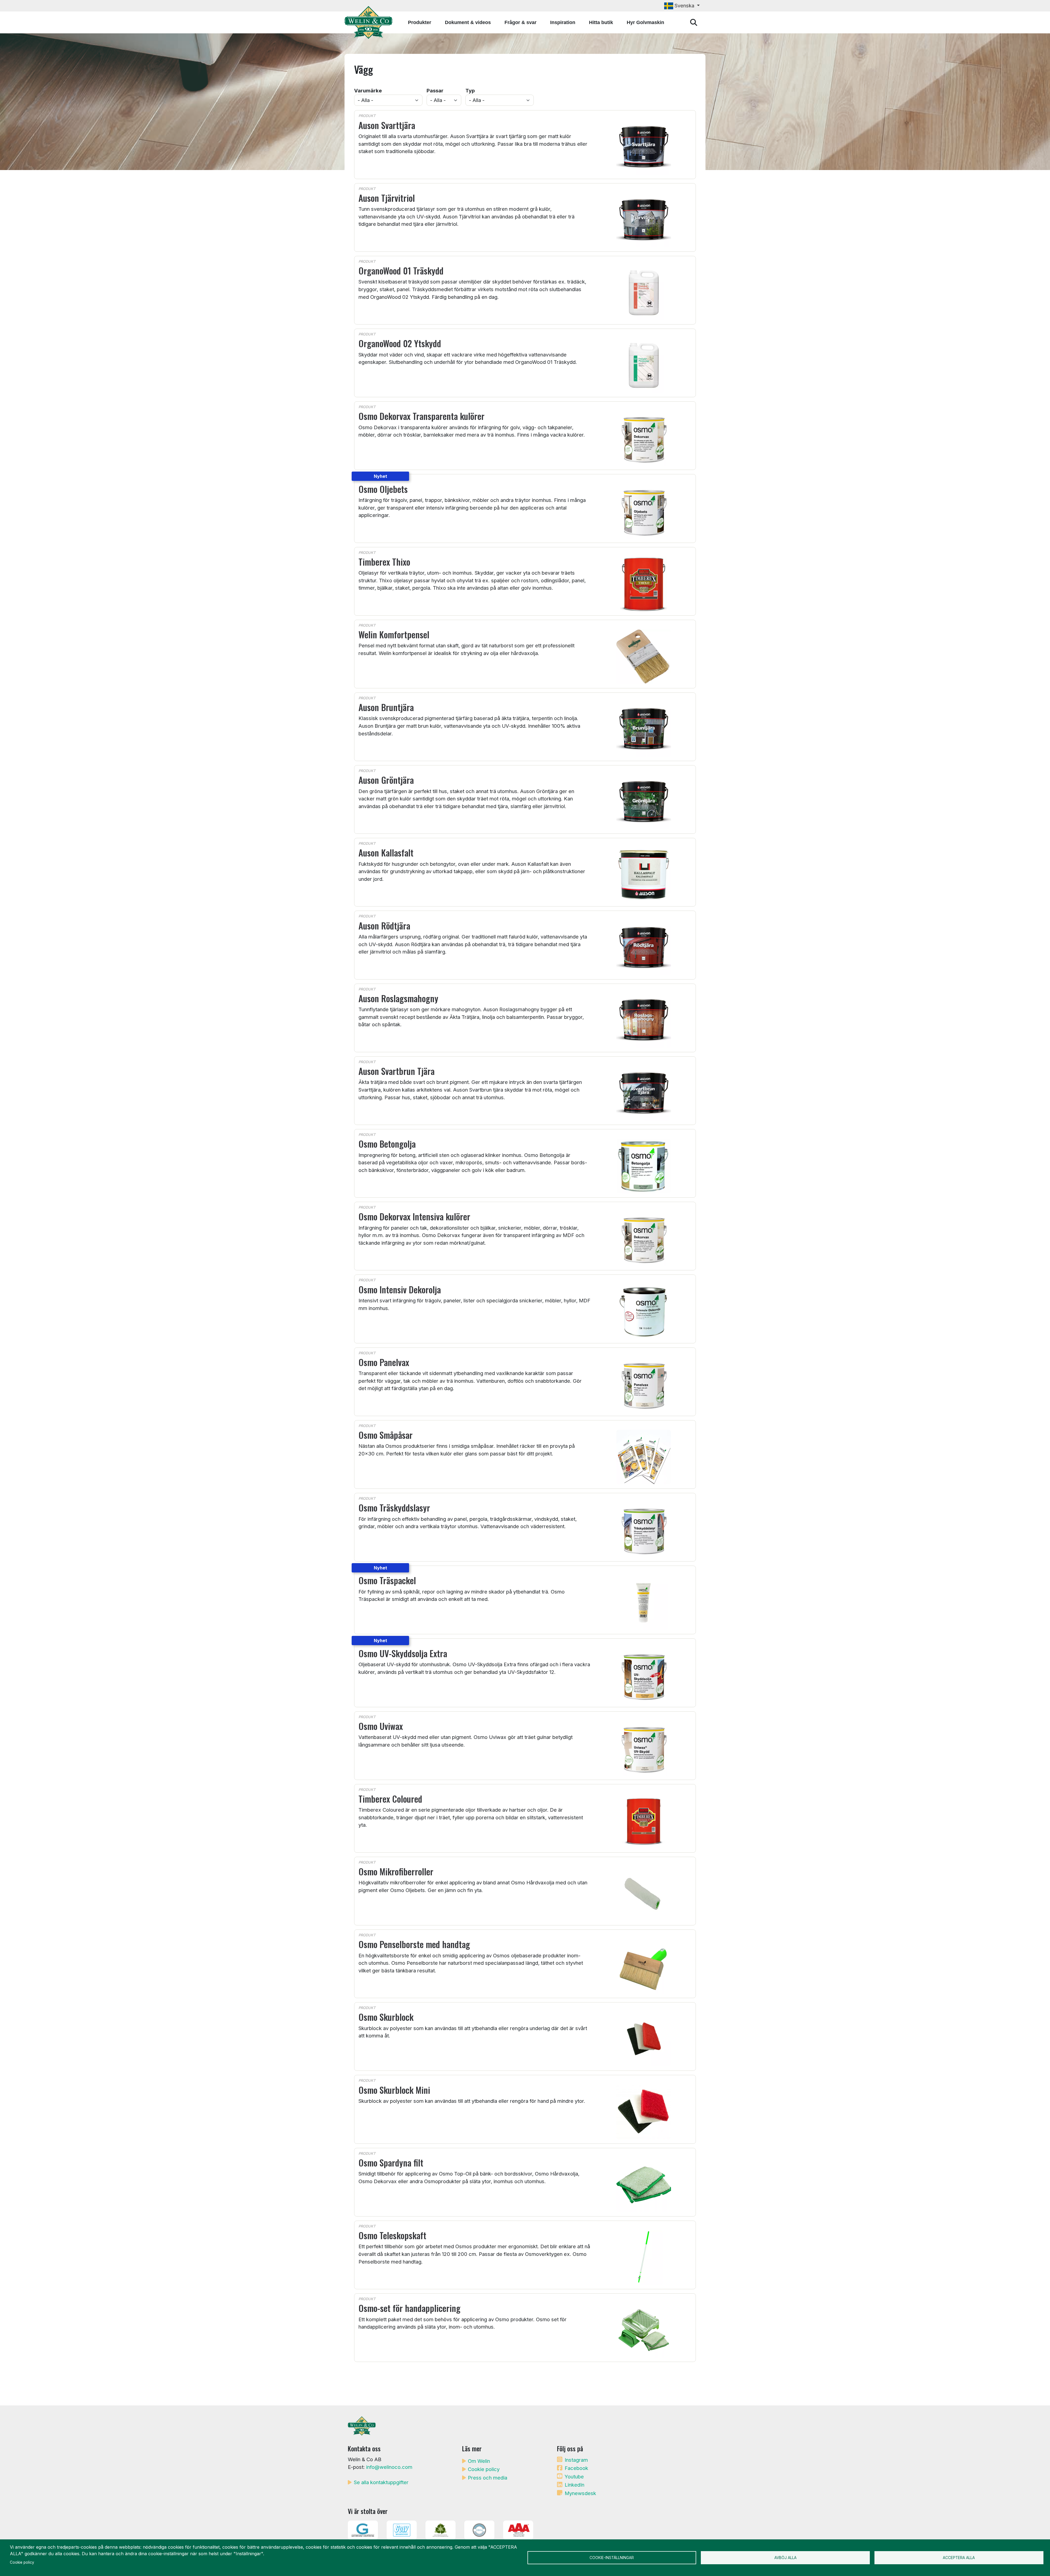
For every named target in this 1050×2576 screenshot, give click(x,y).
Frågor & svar (520, 22)
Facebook (576, 2468)
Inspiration (563, 22)
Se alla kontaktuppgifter (381, 2482)
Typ (470, 90)
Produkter (420, 22)
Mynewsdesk (580, 2493)
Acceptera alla (959, 2558)
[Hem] (371, 22)
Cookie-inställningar (612, 2558)
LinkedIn (574, 2485)
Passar (435, 90)
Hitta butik (601, 22)
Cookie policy (484, 2469)
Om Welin (479, 2461)
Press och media (488, 2478)
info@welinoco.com (389, 2467)
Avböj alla (785, 2558)
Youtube (574, 2476)
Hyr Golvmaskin (645, 22)
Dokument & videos (468, 22)
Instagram (576, 2460)
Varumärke (368, 90)
